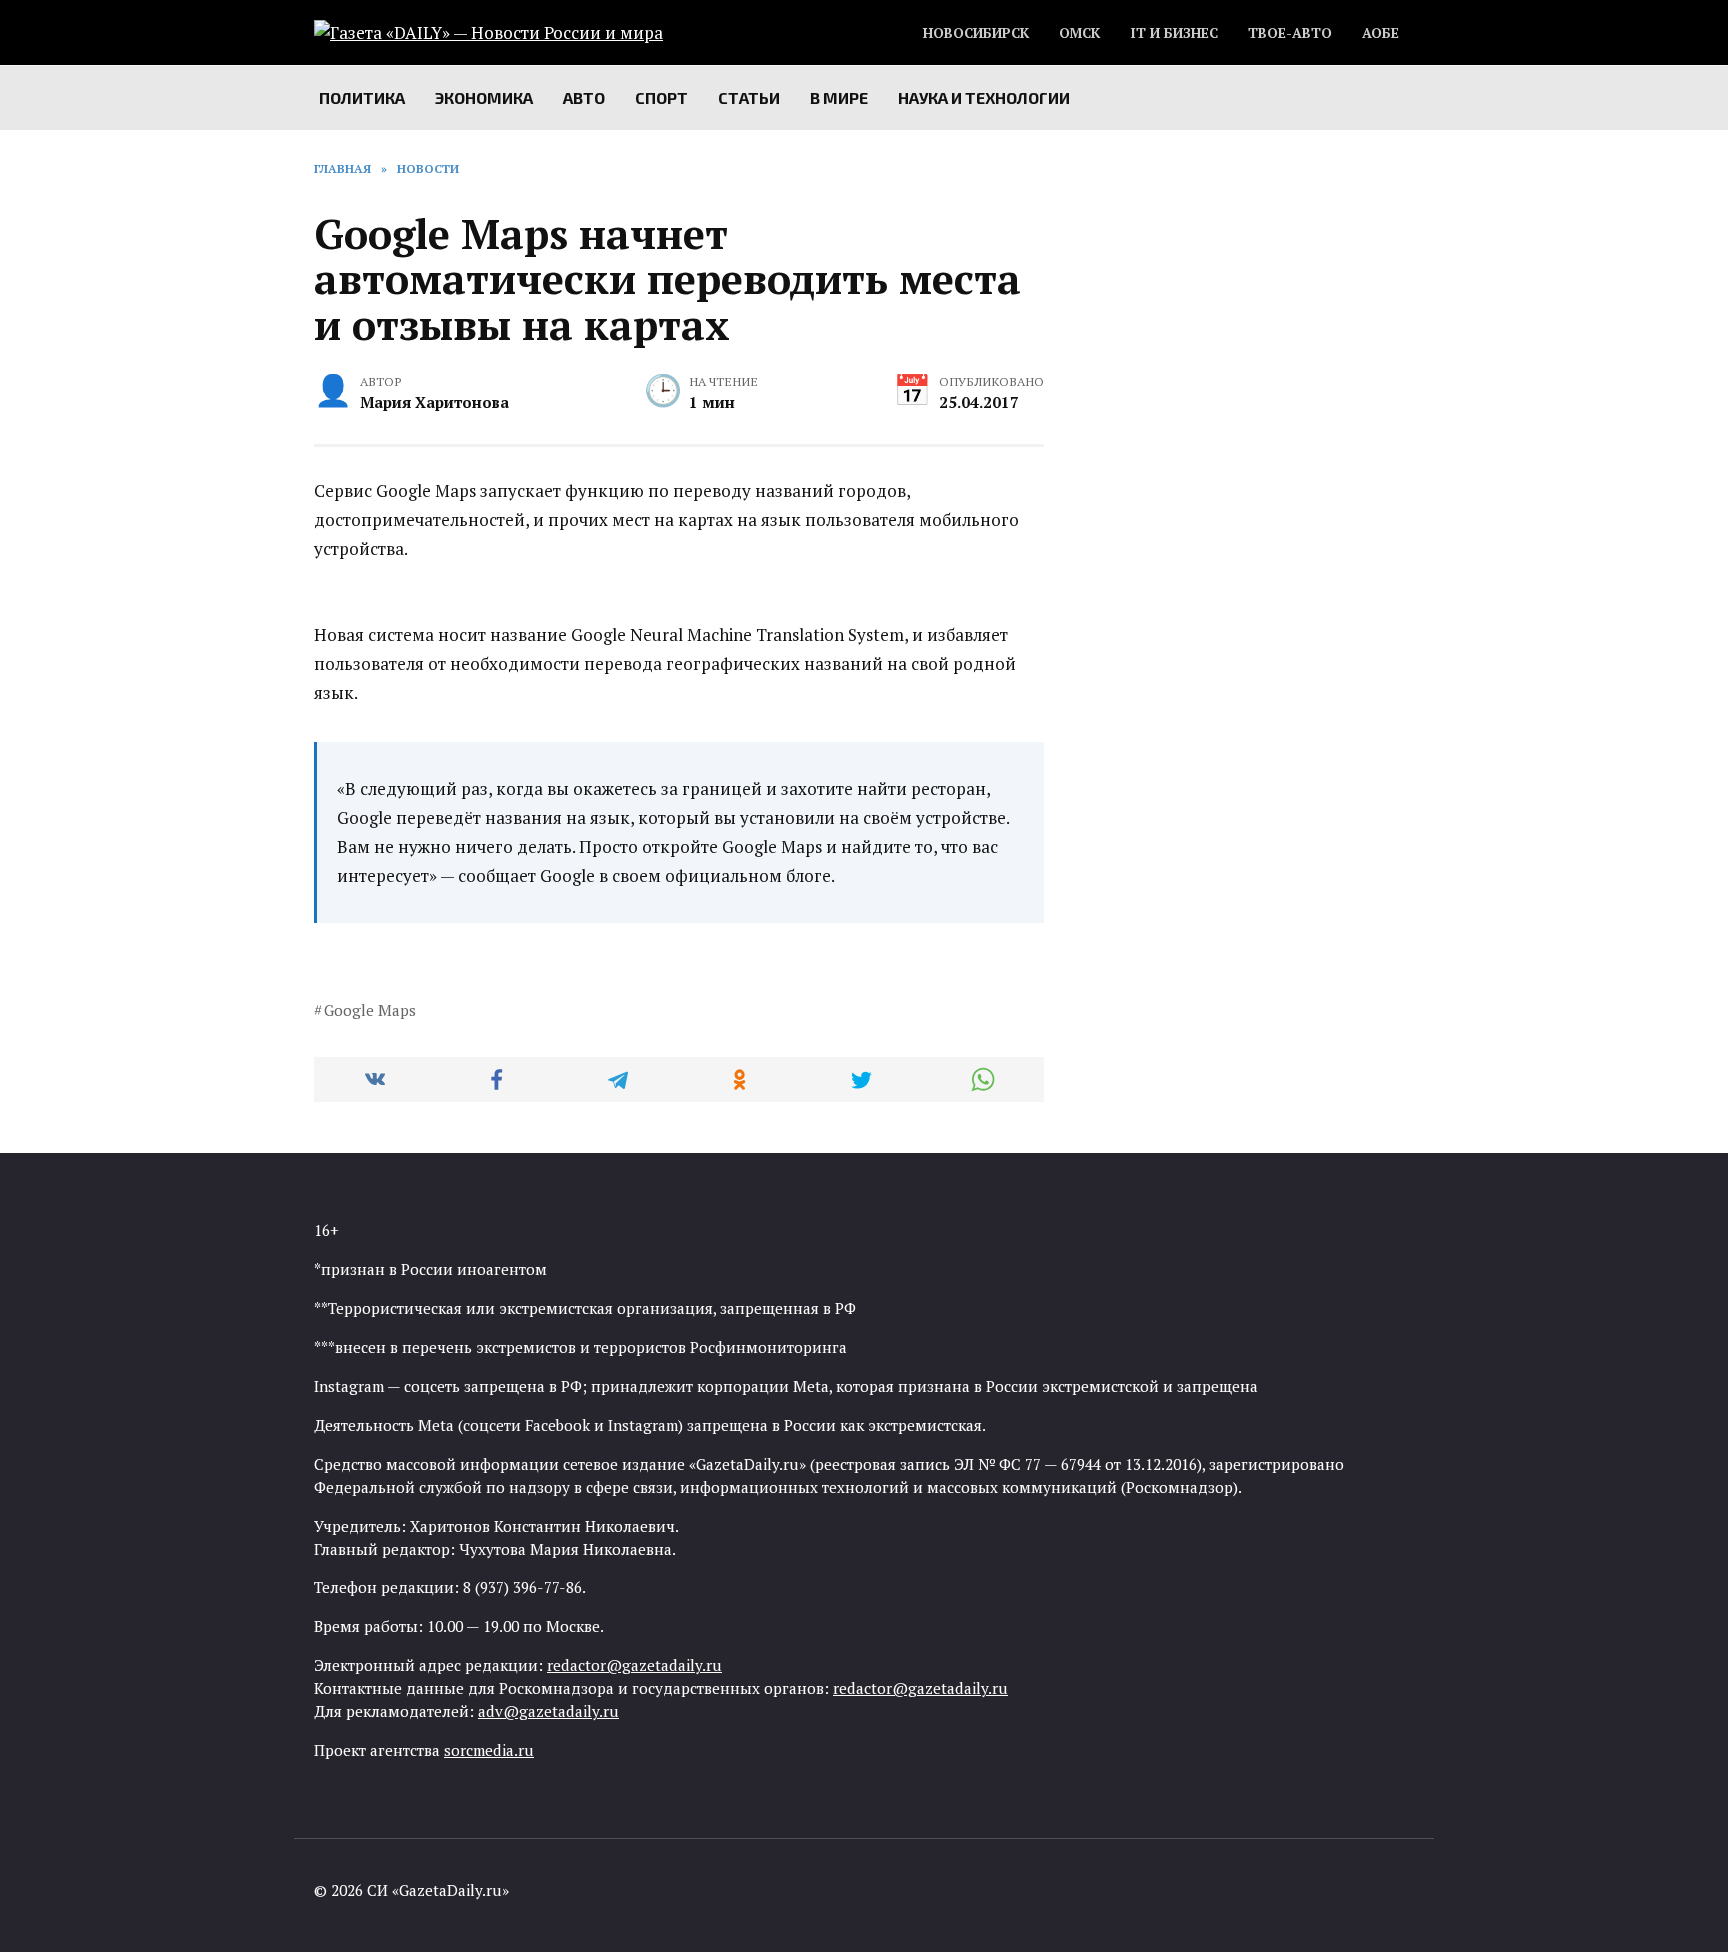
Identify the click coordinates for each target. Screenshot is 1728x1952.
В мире (839, 97)
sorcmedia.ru (489, 1750)
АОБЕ (1380, 33)
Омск (1079, 33)
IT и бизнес (1174, 33)
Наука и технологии (984, 97)
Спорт (661, 97)
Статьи (749, 97)
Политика (362, 97)
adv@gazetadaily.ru (548, 1711)
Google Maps (370, 1010)
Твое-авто (1290, 33)
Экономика (484, 97)
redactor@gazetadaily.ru (634, 1665)
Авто (584, 97)
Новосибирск (976, 33)
